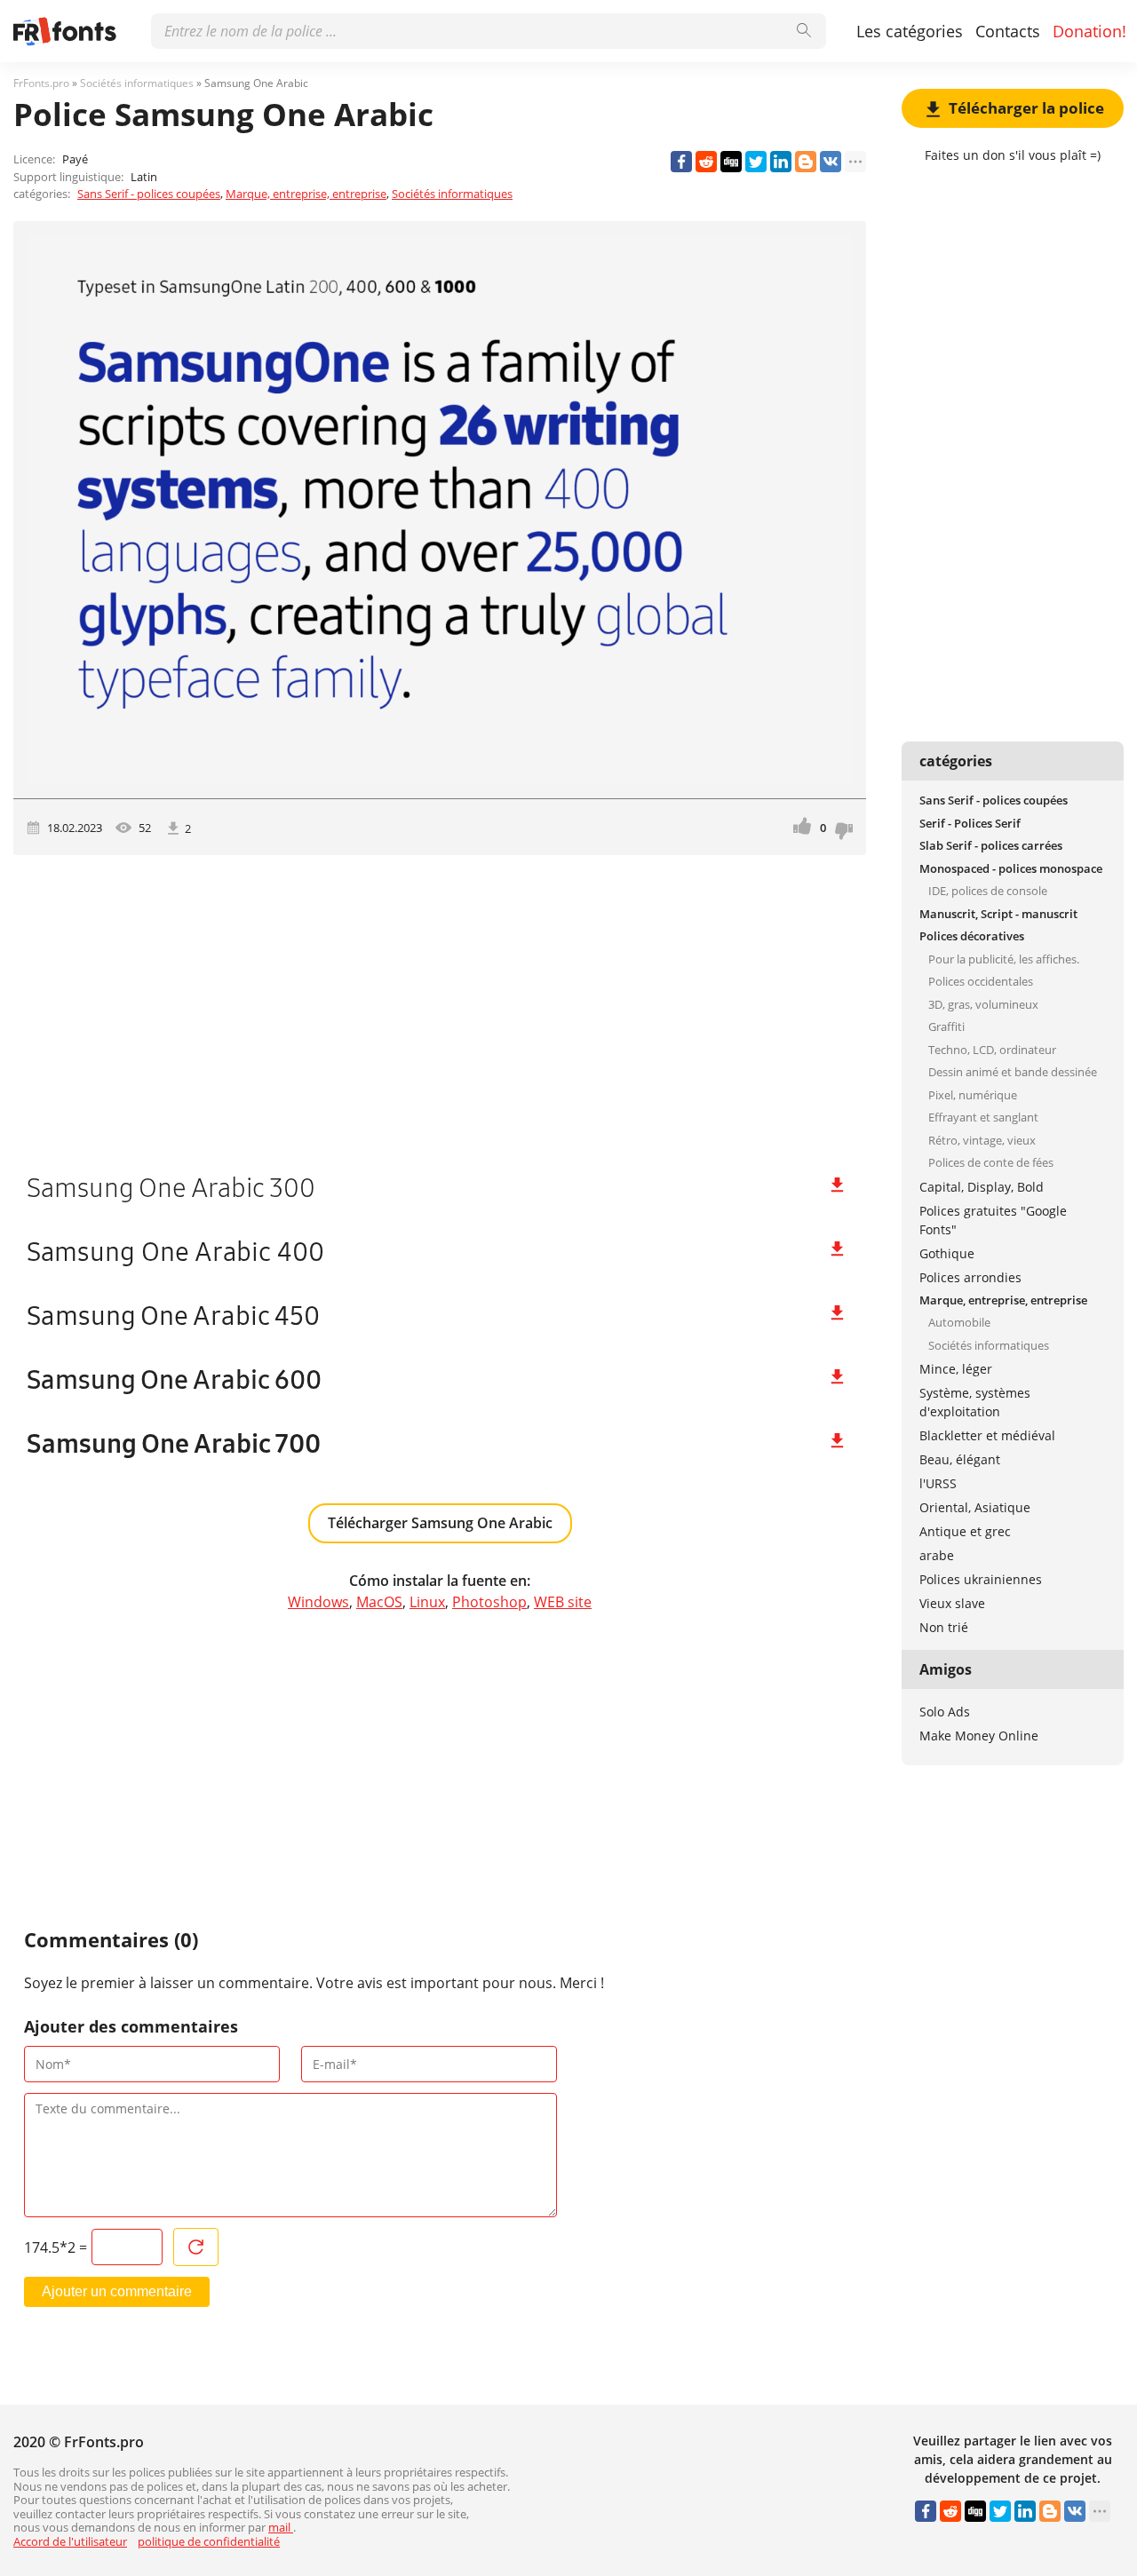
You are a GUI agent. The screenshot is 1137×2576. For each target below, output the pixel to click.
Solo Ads (945, 1712)
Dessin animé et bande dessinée (1013, 1072)
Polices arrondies (970, 1277)
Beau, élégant (960, 1459)
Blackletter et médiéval (987, 1435)
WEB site (563, 1602)
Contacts (1008, 31)
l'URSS (938, 1483)
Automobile (959, 1322)
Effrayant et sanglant (983, 1117)
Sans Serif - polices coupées (149, 194)
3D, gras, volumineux (983, 1004)
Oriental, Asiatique (975, 1507)
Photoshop (489, 1602)
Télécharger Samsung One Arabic (440, 1523)
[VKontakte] (831, 162)
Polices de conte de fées (991, 1162)
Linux (427, 1602)
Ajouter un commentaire (117, 2291)
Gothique (947, 1253)
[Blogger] (806, 162)
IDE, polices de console (988, 891)
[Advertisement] (440, 1006)
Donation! (1089, 31)
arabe (937, 1555)
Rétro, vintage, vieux (982, 1140)
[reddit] (706, 162)
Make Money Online (979, 1736)
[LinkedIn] (781, 162)
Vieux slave (952, 1603)
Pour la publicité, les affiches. (1004, 959)
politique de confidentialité (209, 2541)
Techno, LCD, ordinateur (992, 1050)
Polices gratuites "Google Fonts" (993, 1220)
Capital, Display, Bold (982, 1187)
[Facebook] (681, 162)
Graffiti (946, 1026)
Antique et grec (965, 1531)
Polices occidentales (981, 981)
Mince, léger (956, 1369)
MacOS (379, 1602)
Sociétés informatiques (452, 194)
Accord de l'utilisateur (70, 2541)
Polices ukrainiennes (981, 1579)
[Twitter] (756, 162)
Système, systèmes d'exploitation (975, 1402)
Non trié (944, 1627)
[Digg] (731, 162)
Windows (318, 1602)
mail (281, 2527)
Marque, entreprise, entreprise (306, 194)
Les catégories (910, 31)
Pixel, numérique (973, 1095)
